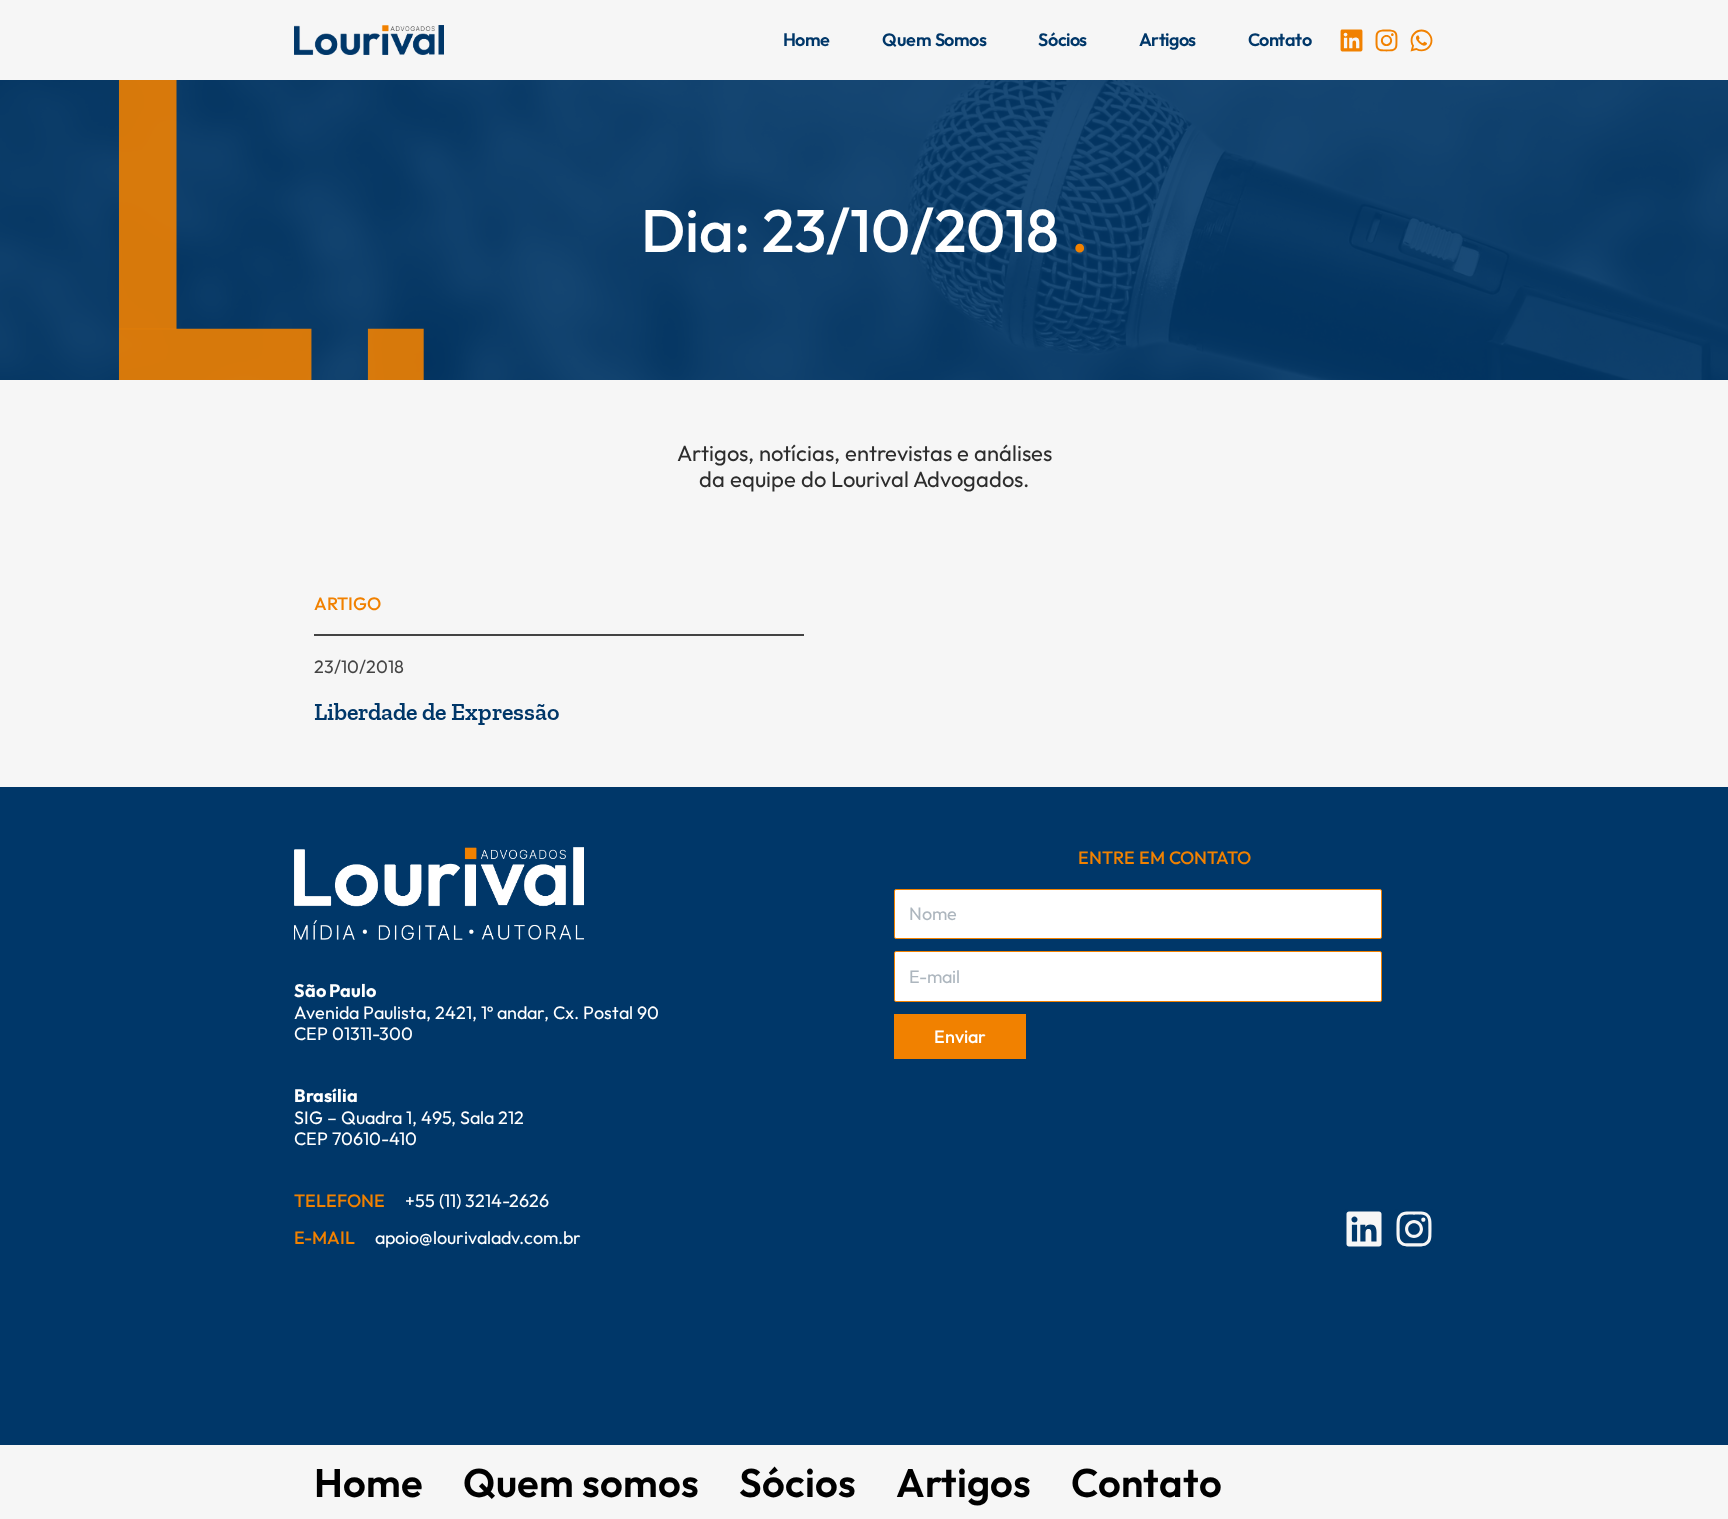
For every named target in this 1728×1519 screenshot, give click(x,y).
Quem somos (934, 39)
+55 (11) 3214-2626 (477, 1200)
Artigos (1167, 39)
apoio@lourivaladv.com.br (478, 1237)
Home (806, 39)
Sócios (1062, 39)
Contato (1280, 39)
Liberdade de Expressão (436, 711)
